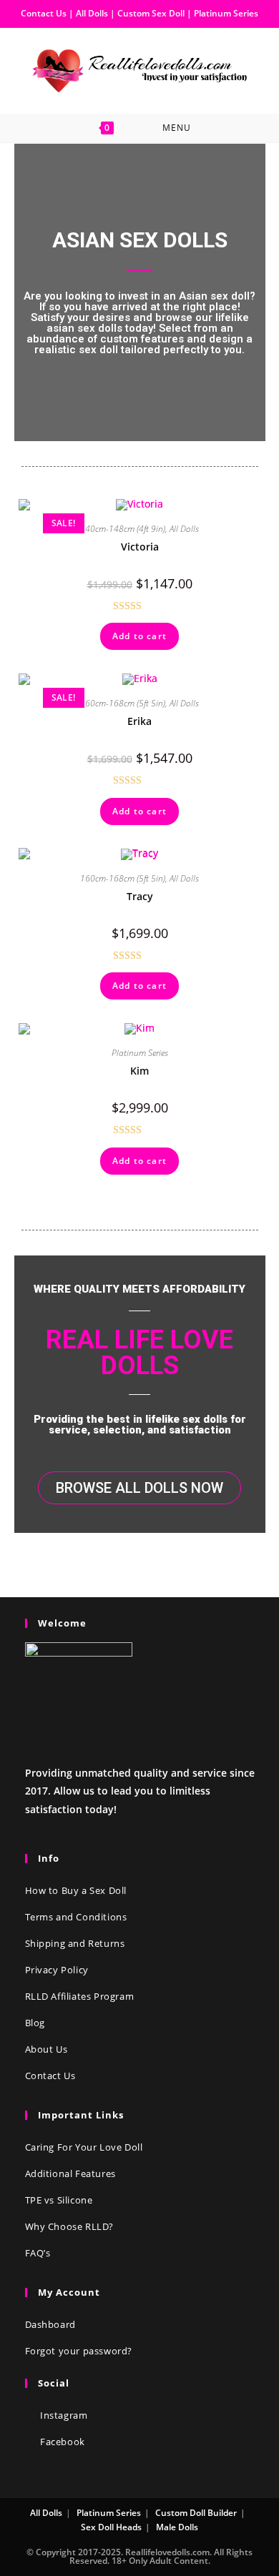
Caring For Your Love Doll (84, 2147)
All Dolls (93, 13)
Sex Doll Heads (111, 2527)
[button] (139, 1488)
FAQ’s (38, 2253)
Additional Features (70, 2173)
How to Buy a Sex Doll (76, 1890)
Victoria (140, 547)
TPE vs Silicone (59, 2200)
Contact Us (44, 13)
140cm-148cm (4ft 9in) (123, 529)
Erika (139, 721)
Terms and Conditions (76, 1917)
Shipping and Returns (75, 1943)
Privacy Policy (57, 1970)
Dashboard (50, 2324)
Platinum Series (226, 13)
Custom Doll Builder (196, 2513)
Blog (35, 2023)
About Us (46, 2049)
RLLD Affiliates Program (80, 1996)
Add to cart (139, 636)
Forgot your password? (79, 2351)
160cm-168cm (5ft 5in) (123, 703)
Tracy (140, 896)
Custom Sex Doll (151, 13)
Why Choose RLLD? (70, 2226)
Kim (139, 1071)
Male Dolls (177, 2527)
